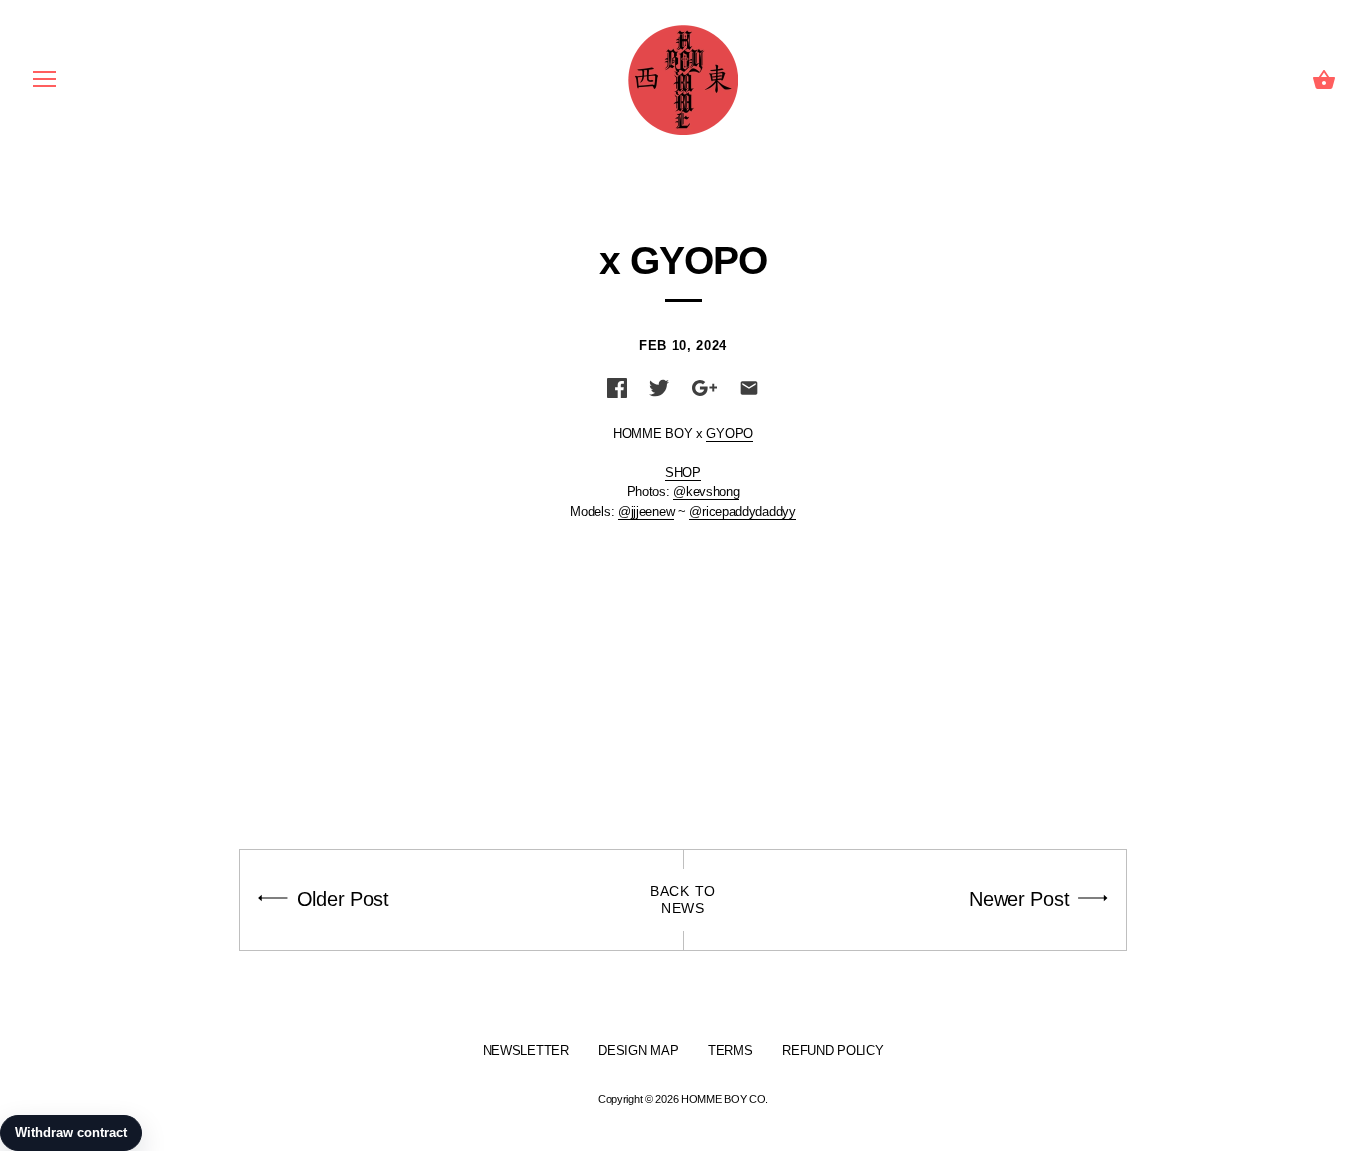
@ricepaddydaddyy (742, 511)
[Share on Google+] (704, 388)
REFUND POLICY (832, 1050)
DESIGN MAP (638, 1050)
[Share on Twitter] (659, 388)
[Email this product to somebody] (749, 388)
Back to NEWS (683, 899)
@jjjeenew (646, 511)
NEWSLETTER (526, 1050)
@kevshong (706, 491)
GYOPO (729, 433)
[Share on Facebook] (617, 388)
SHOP (683, 472)
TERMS (730, 1050)
